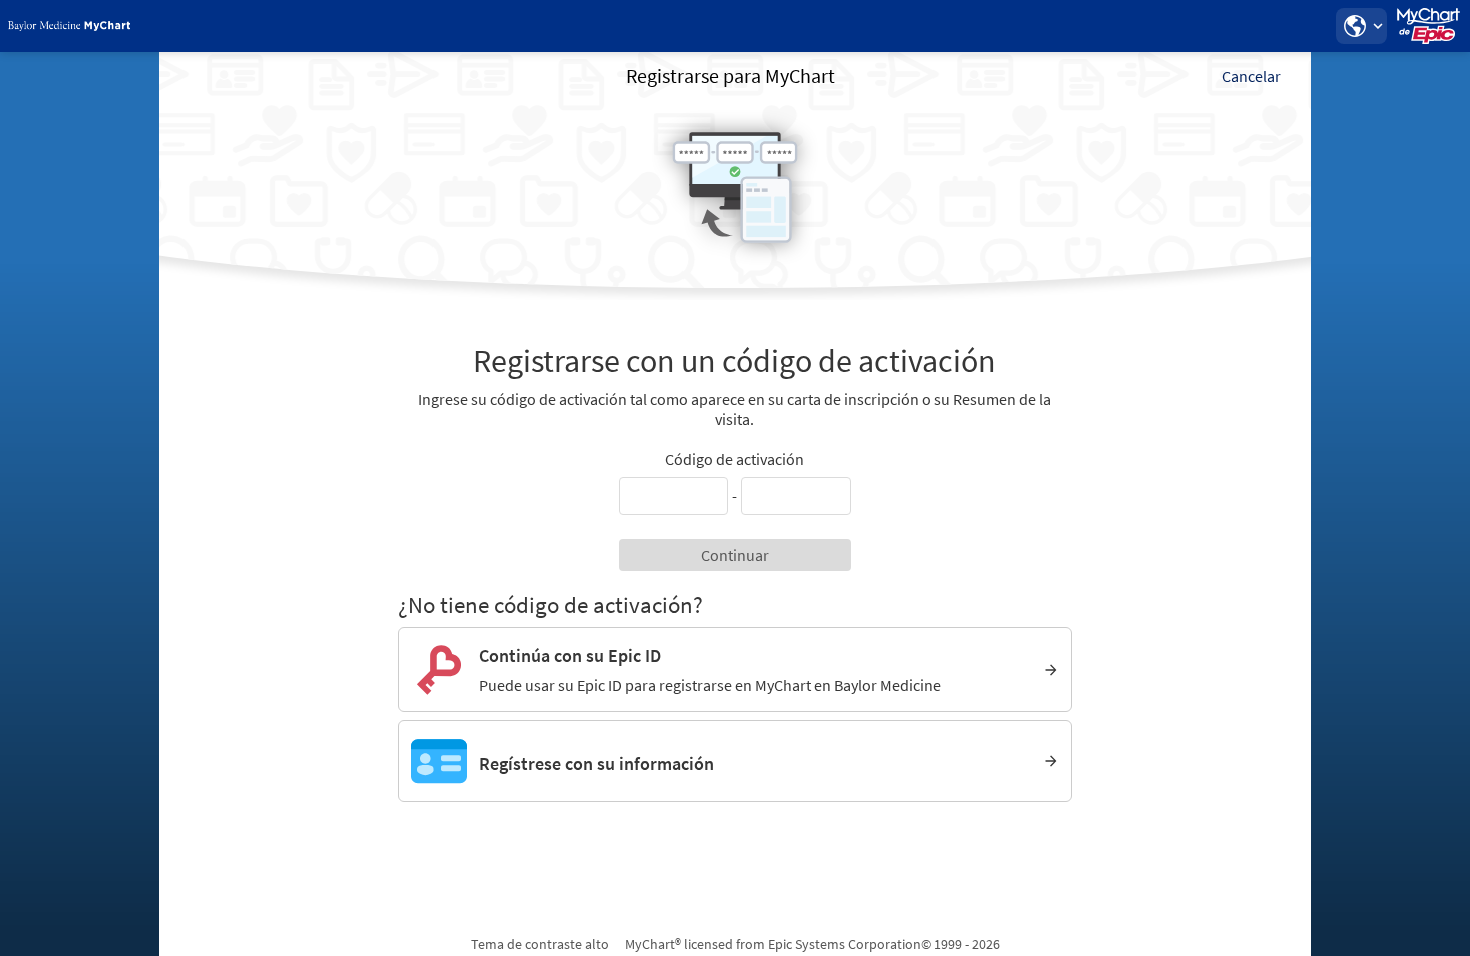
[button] (1361, 26)
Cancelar (1251, 76)
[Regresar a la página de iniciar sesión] (69, 26)
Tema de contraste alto (540, 944)
